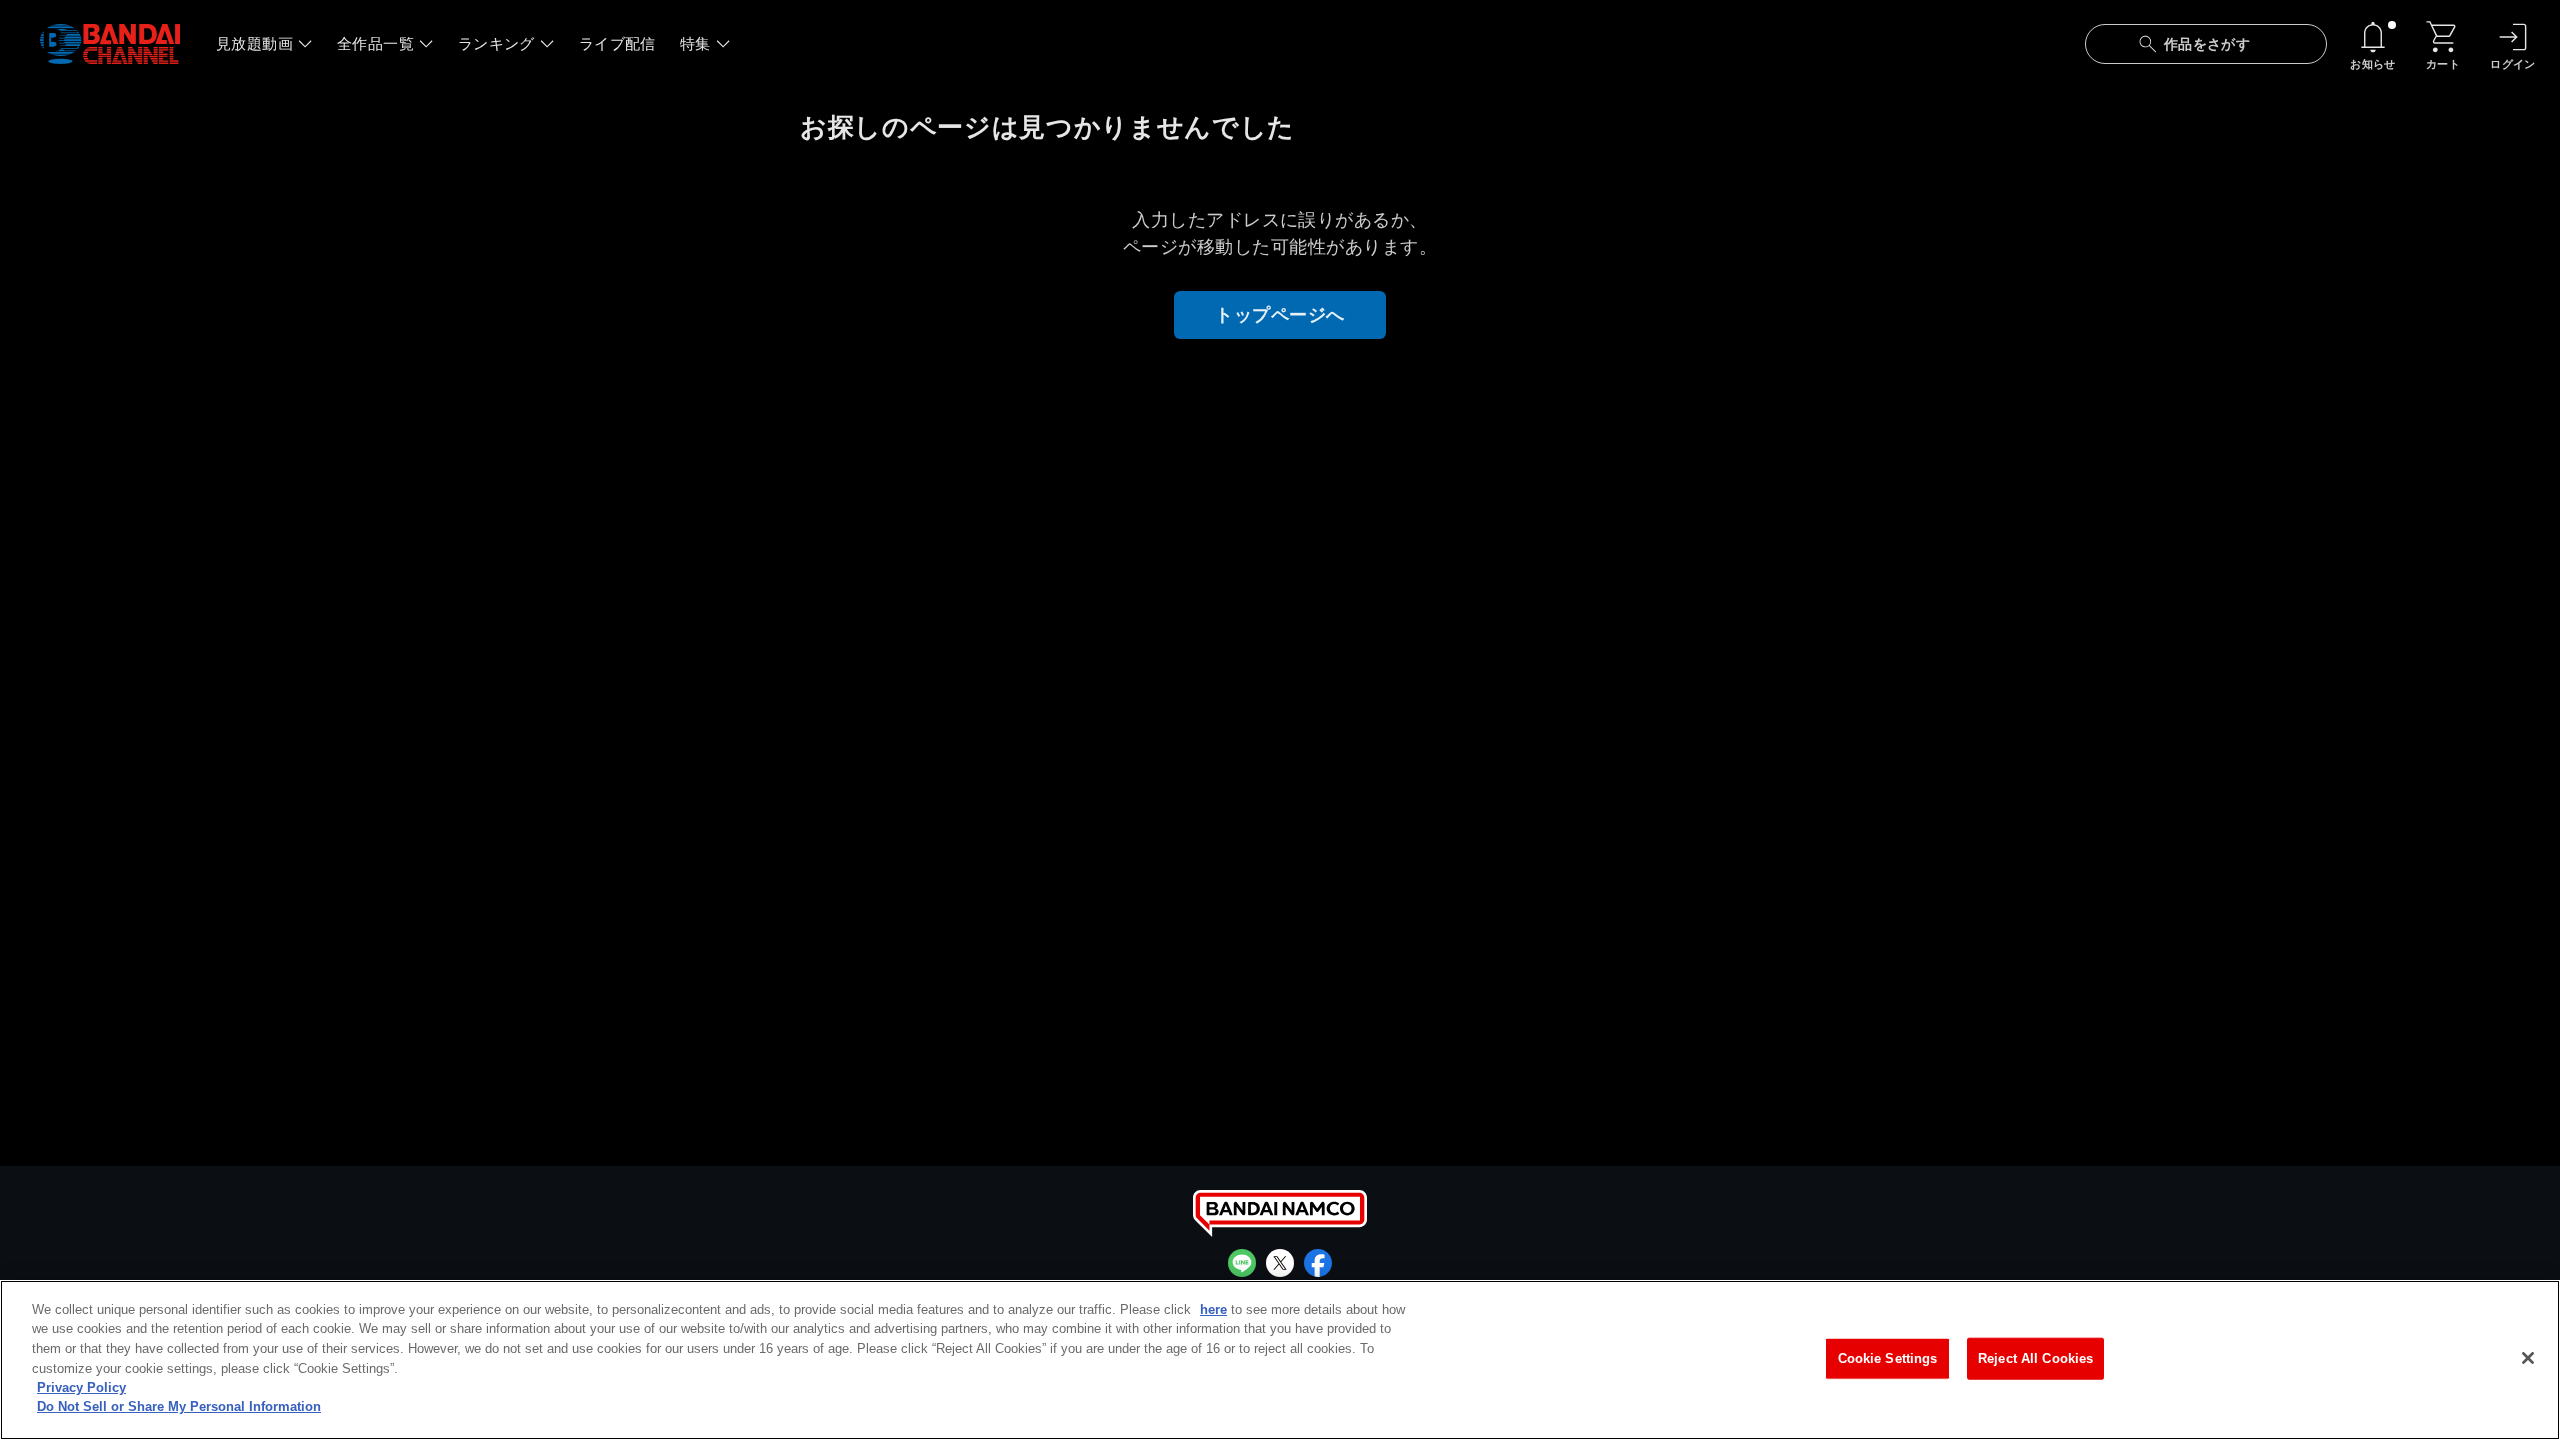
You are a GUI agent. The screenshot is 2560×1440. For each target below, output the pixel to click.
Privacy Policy (81, 1387)
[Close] (2528, 1358)
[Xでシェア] (1280, 1263)
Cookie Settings (1888, 1358)
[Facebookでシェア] (1318, 1263)
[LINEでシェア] (1242, 1263)
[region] (1280, 1360)
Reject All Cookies (2035, 1358)
